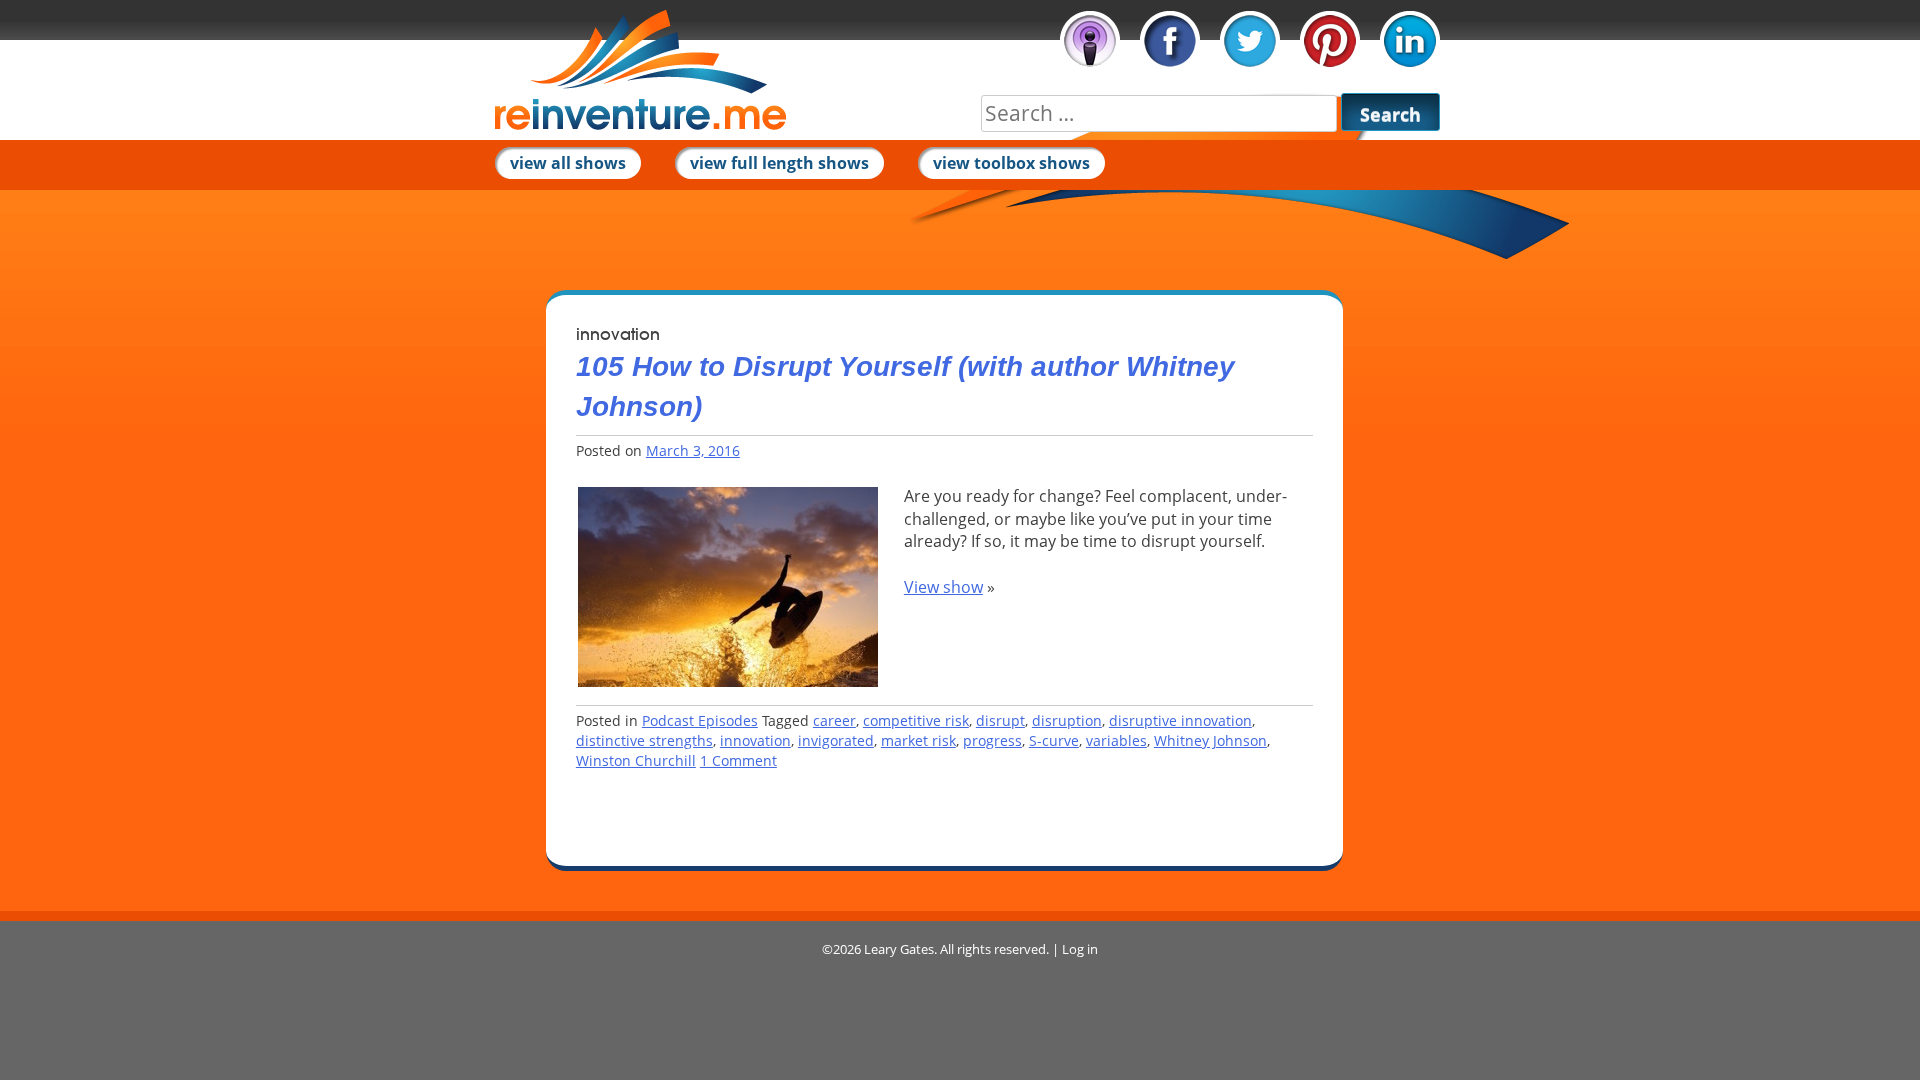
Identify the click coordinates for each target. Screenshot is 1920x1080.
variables (1116, 740)
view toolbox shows (1011, 163)
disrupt (1000, 720)
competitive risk (916, 720)
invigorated (836, 740)
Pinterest (1330, 41)
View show (943, 587)
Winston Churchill (636, 760)
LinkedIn (1410, 41)
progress (992, 740)
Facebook (1170, 41)
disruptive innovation (1180, 720)
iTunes (1090, 41)
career (834, 720)
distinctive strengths (644, 740)
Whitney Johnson (1210, 740)
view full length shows (779, 163)
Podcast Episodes (700, 720)
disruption (1067, 720)
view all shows (568, 163)
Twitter (1250, 41)
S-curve (1054, 740)
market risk (918, 740)
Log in (1080, 949)
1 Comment (738, 760)
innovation (755, 740)
